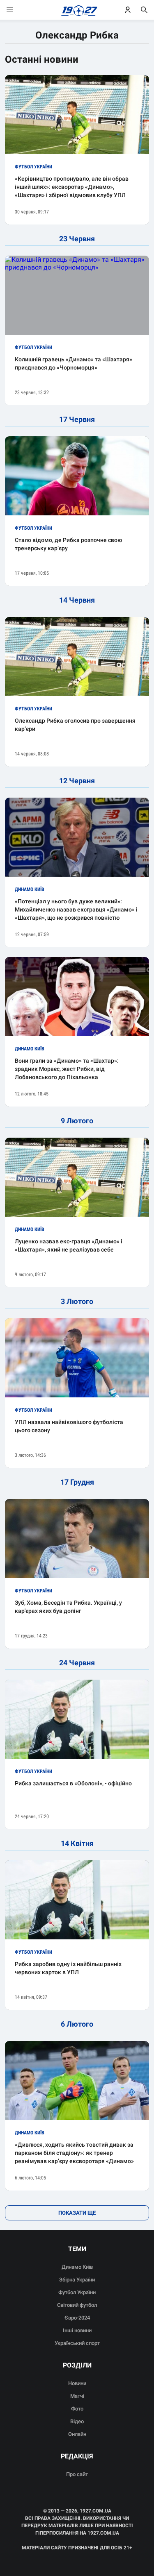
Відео (77, 2421)
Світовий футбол (77, 2305)
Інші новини (77, 2330)
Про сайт (77, 2474)
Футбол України (77, 2292)
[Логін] (128, 10)
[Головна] (77, 10)
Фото (77, 2409)
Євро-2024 (77, 2318)
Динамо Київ (77, 2267)
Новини (77, 2383)
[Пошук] (144, 10)
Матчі (77, 2396)
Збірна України (77, 2280)
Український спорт (77, 2343)
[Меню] (18, 10)
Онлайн (77, 2434)
